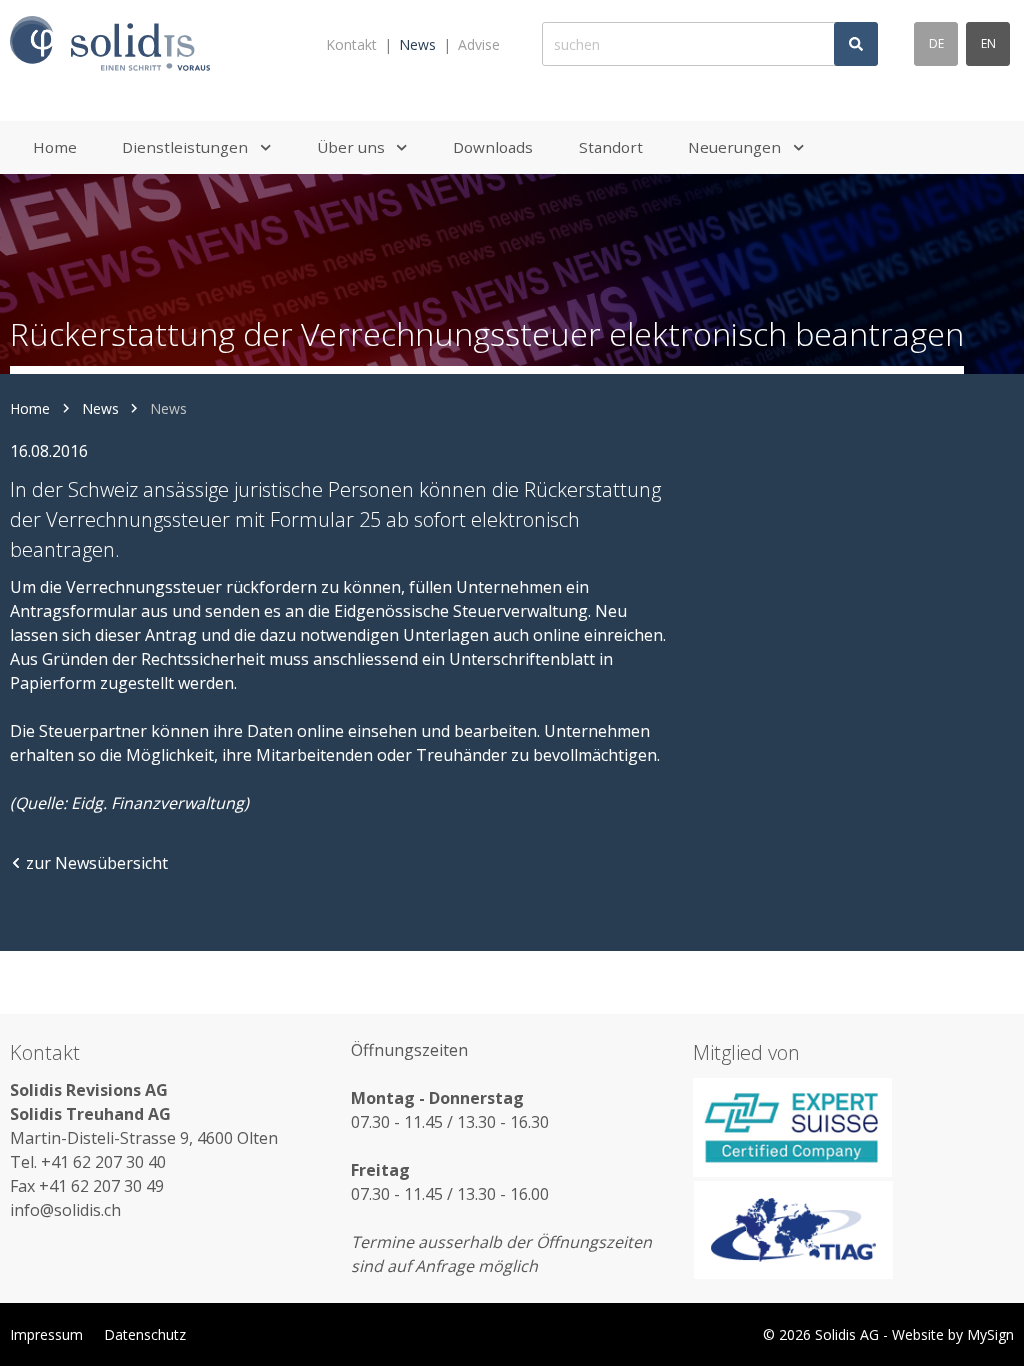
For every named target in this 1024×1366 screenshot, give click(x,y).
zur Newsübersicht (97, 863)
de (936, 43)
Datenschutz (145, 1334)
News (417, 44)
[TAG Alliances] (853, 1230)
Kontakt (351, 44)
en (988, 43)
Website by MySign (953, 1334)
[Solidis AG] (110, 44)
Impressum (46, 1334)
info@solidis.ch (65, 1210)
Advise (479, 44)
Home (30, 408)
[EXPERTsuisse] (853, 1127)
